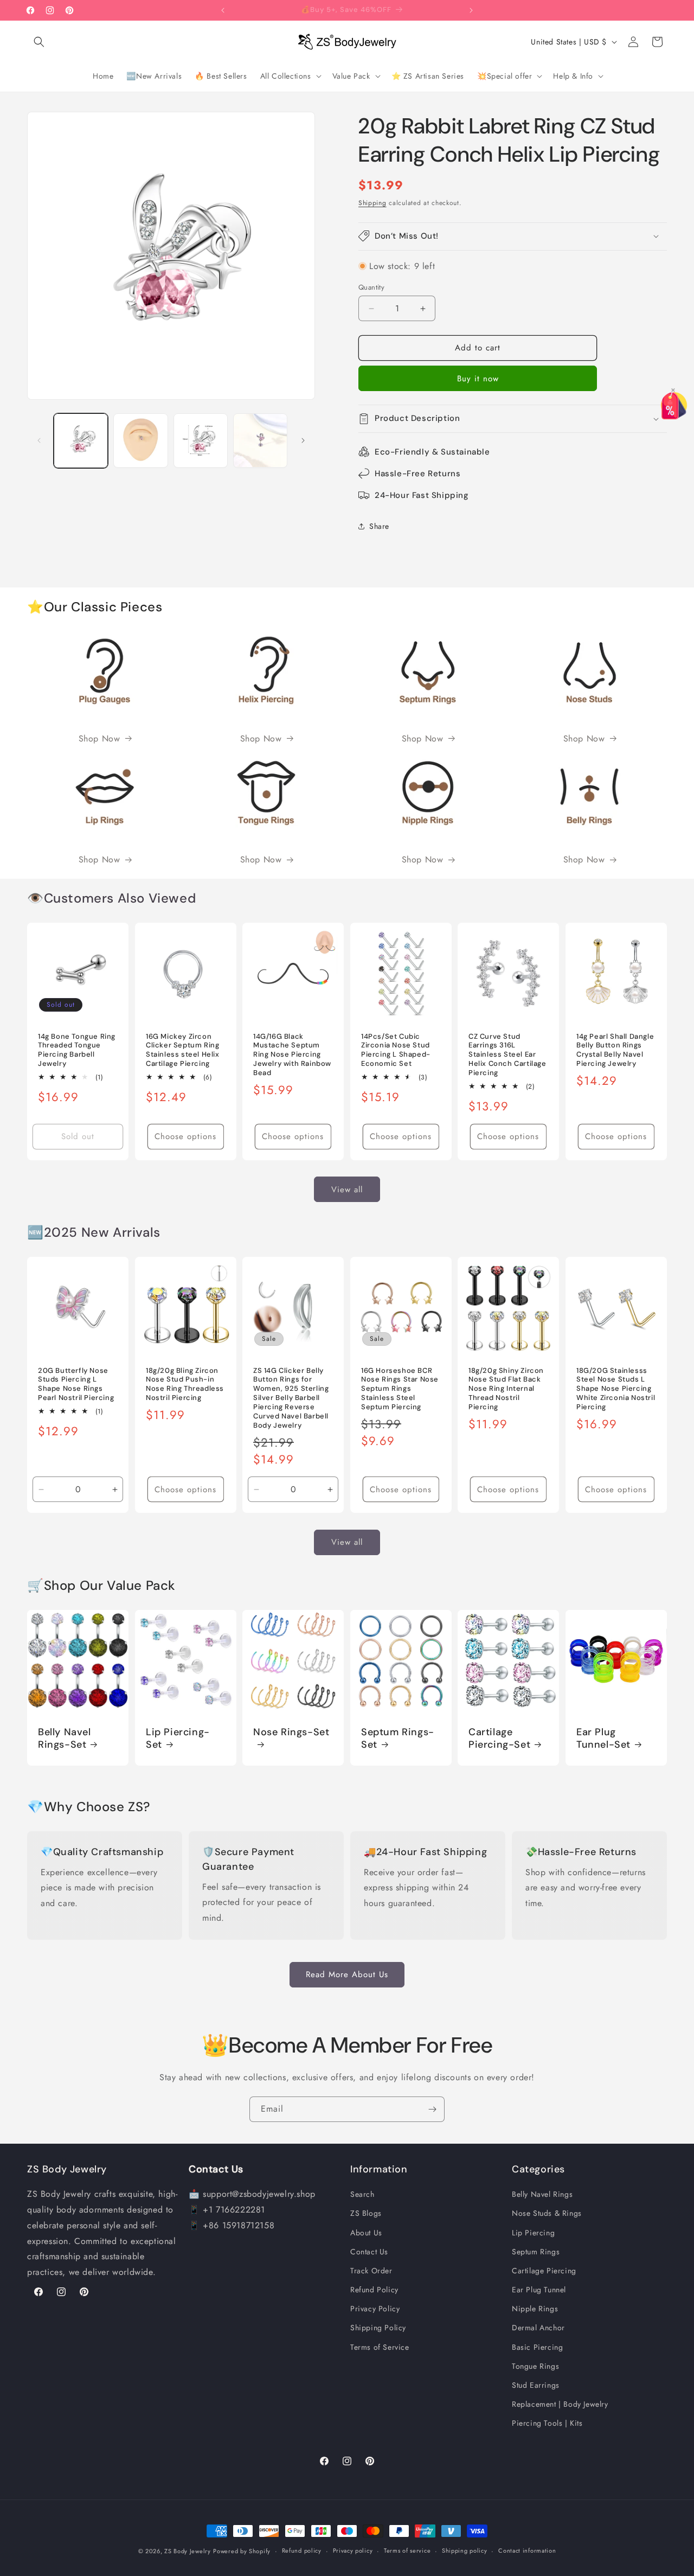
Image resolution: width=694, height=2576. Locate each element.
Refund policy (302, 2551)
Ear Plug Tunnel (539, 2290)
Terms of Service (380, 2347)
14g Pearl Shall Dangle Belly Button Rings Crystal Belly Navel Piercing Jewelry (615, 1050)
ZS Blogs (366, 2213)
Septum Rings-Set (398, 1738)
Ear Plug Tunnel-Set (603, 1738)
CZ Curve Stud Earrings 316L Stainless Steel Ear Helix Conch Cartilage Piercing (507, 1055)
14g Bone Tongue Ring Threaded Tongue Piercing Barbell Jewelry (77, 1050)
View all (347, 1189)
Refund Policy (374, 2290)
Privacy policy (353, 2551)
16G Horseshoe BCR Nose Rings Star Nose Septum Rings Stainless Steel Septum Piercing (400, 1389)
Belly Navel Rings (542, 2194)
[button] (39, 42)
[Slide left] (39, 440)
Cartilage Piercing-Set (499, 1738)
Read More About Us (347, 1974)
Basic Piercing (537, 2347)
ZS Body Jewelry (188, 2551)
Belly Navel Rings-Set (65, 1738)
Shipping (372, 203)
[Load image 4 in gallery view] (260, 440)
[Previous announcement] (223, 10)
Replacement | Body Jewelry (560, 2404)
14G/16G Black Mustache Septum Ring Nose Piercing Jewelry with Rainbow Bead (292, 1055)
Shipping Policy (378, 2328)
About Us (366, 2233)
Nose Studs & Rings (547, 2213)
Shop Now (99, 739)
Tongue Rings (535, 2366)
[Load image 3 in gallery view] (201, 440)
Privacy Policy (375, 2309)
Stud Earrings (536, 2385)
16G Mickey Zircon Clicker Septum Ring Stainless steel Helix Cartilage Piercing (183, 1050)
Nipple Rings (535, 2309)
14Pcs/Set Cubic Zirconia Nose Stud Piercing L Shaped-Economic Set (396, 1050)
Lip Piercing (533, 2233)
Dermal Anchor (538, 2328)
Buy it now (478, 379)
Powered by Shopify (242, 2551)
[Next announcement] (471, 10)
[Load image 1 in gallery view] (81, 440)
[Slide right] (303, 440)
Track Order (371, 2271)
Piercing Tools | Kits (547, 2423)
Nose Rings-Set (291, 1732)
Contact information (527, 2551)
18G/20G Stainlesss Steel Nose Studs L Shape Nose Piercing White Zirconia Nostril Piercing (616, 1389)
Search (362, 2194)
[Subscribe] (432, 2109)
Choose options (185, 1136)
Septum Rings (536, 2252)
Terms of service (407, 2551)
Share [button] (379, 526)
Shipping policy (465, 2551)
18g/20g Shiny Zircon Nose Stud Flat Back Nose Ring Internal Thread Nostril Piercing (506, 1389)
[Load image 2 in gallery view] (140, 440)
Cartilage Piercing (544, 2271)
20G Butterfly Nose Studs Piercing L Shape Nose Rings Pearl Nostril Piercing (76, 1385)
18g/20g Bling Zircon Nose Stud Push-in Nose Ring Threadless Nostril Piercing (185, 1385)
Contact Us (369, 2252)
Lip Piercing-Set (178, 1738)
